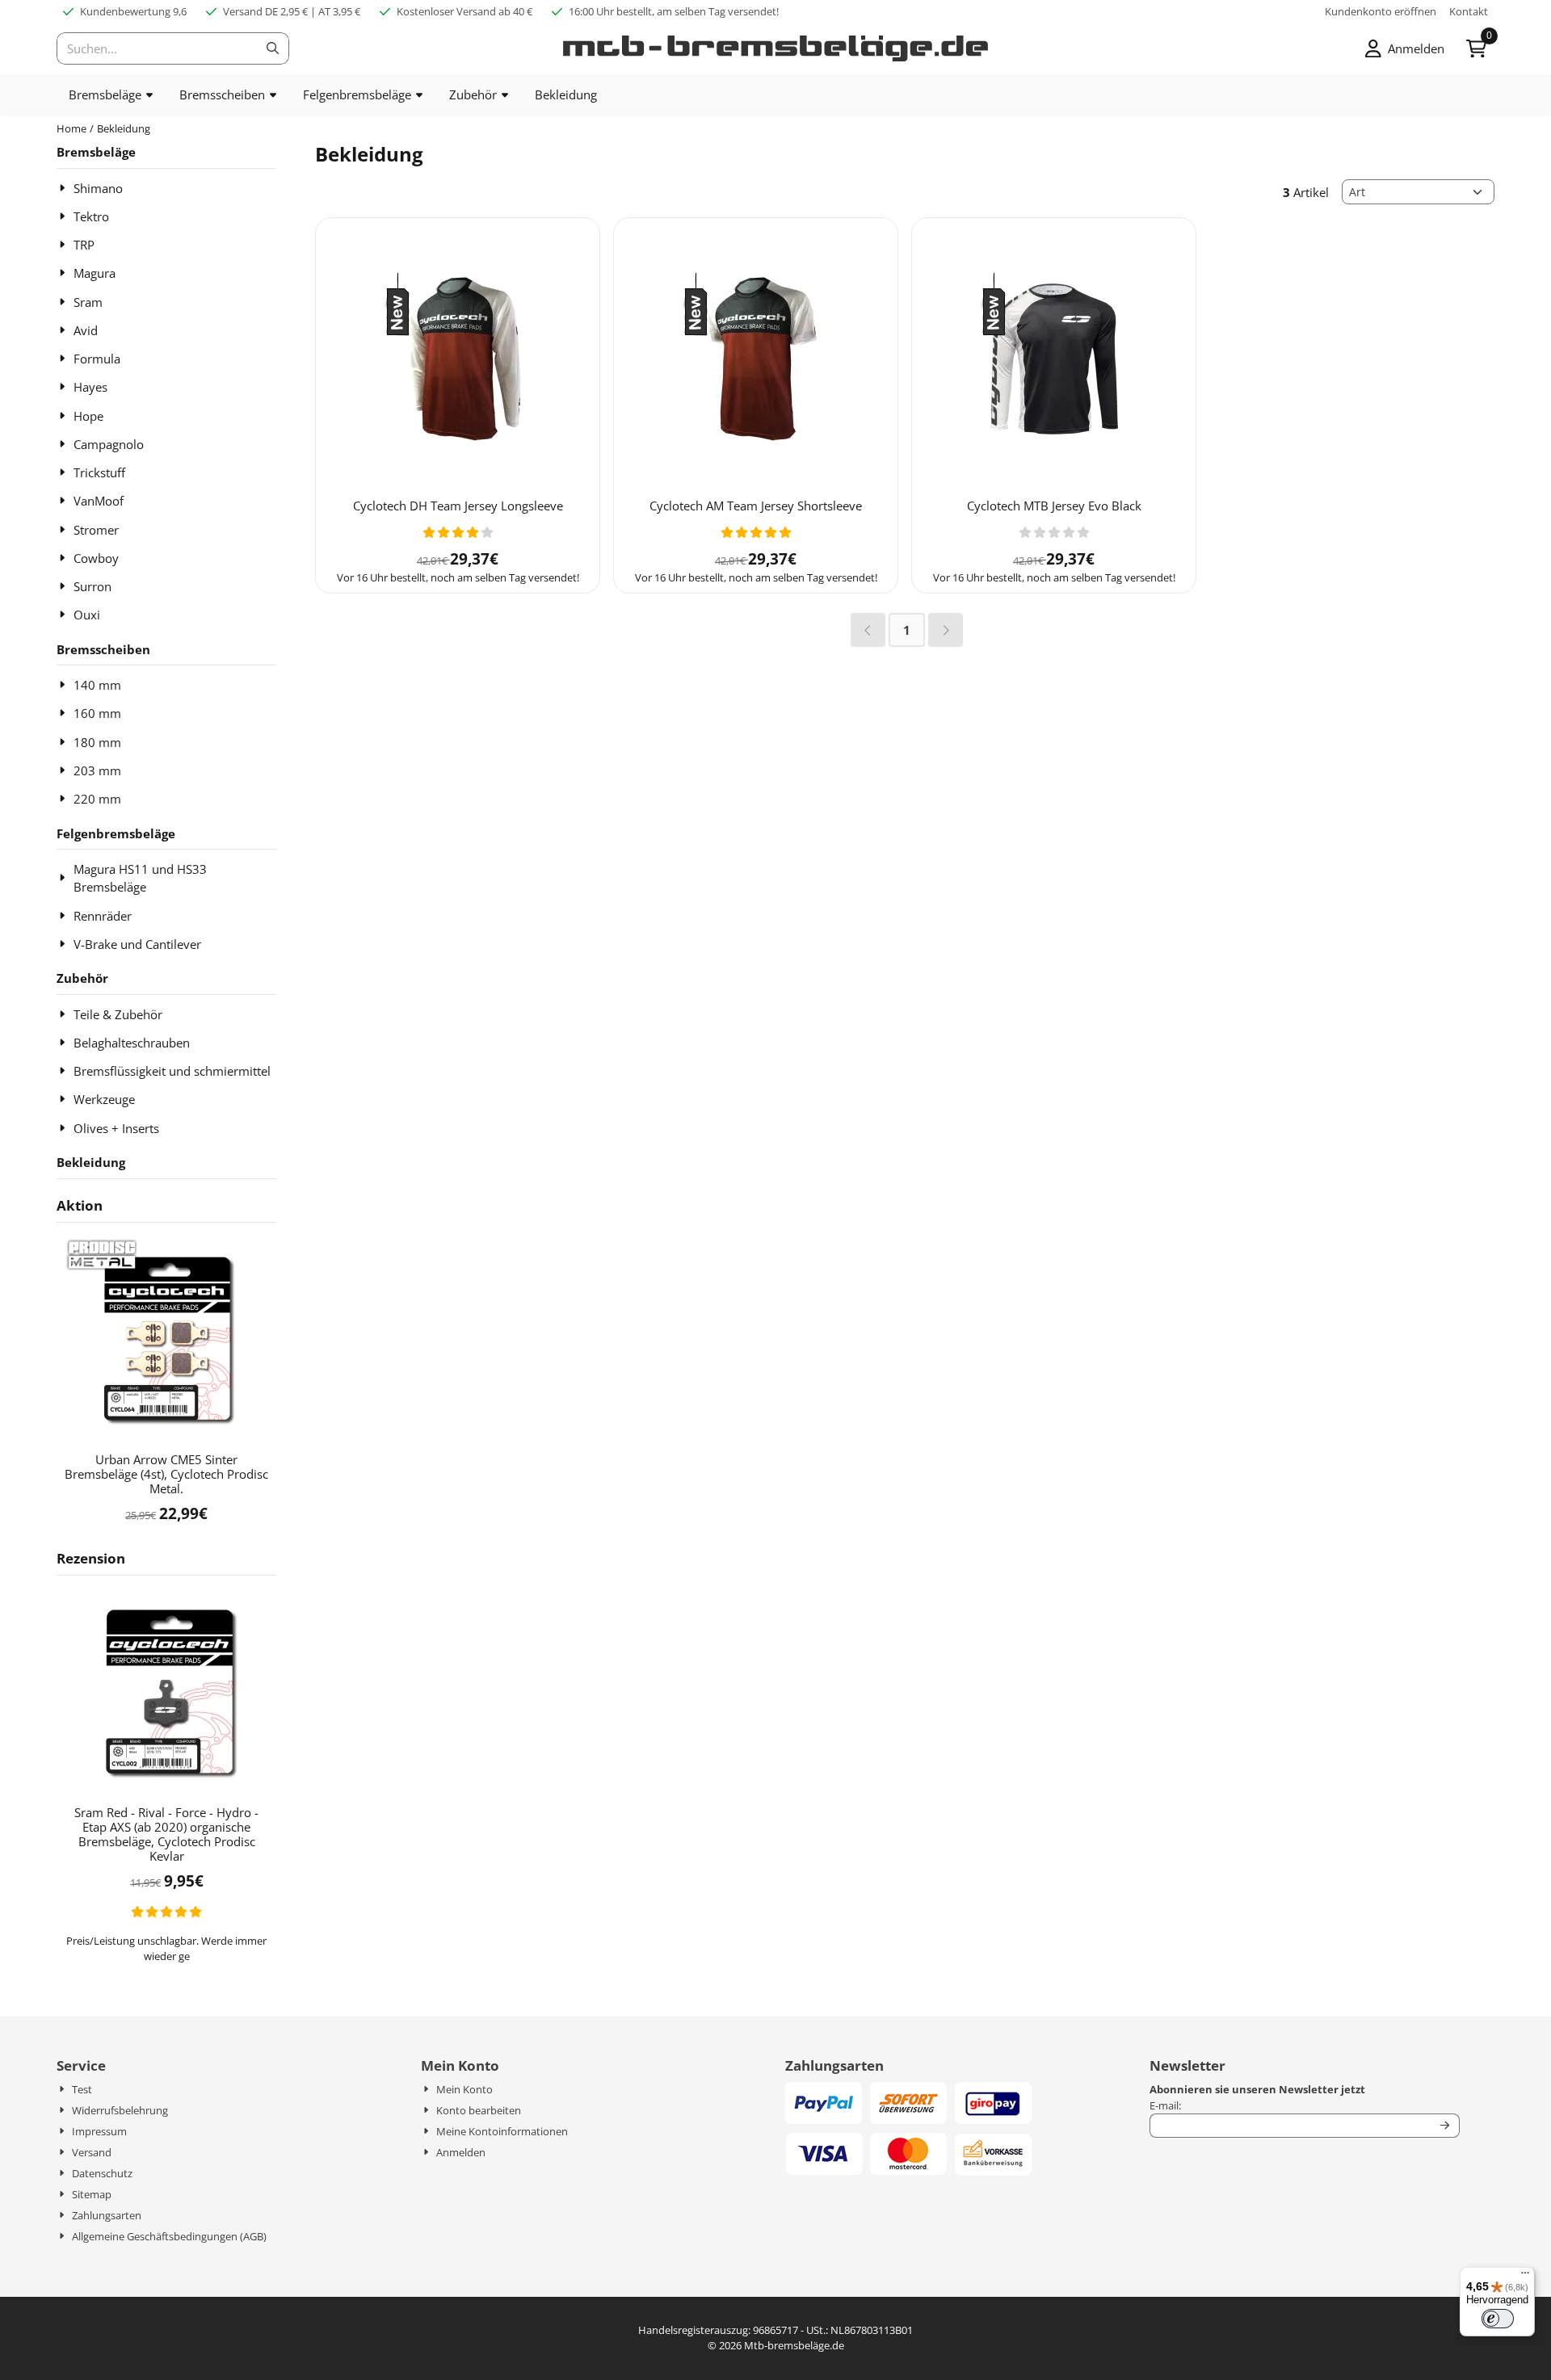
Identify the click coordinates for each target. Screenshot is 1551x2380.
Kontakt (1469, 11)
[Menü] (1525, 2277)
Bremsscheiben (103, 649)
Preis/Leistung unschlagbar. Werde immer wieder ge (166, 1949)
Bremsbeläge (96, 152)
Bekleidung (91, 1162)
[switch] (1498, 2319)
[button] (1405, 48)
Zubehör (82, 978)
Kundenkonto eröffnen (1381, 11)
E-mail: (1290, 2105)
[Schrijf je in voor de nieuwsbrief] (1446, 2126)
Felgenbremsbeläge (116, 833)
